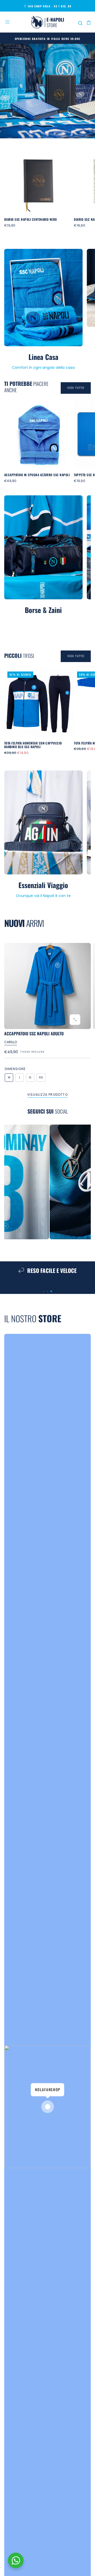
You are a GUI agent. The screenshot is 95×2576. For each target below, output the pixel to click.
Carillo (11, 1042)
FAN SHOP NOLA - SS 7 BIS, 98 (50, 6)
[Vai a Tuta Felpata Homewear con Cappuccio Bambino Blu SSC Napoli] (39, 703)
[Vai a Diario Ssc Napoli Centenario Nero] (39, 179)
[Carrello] (89, 23)
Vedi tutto (76, 388)
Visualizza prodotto (47, 1095)
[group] (47, 986)
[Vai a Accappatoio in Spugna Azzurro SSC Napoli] (39, 434)
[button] (7, 22)
